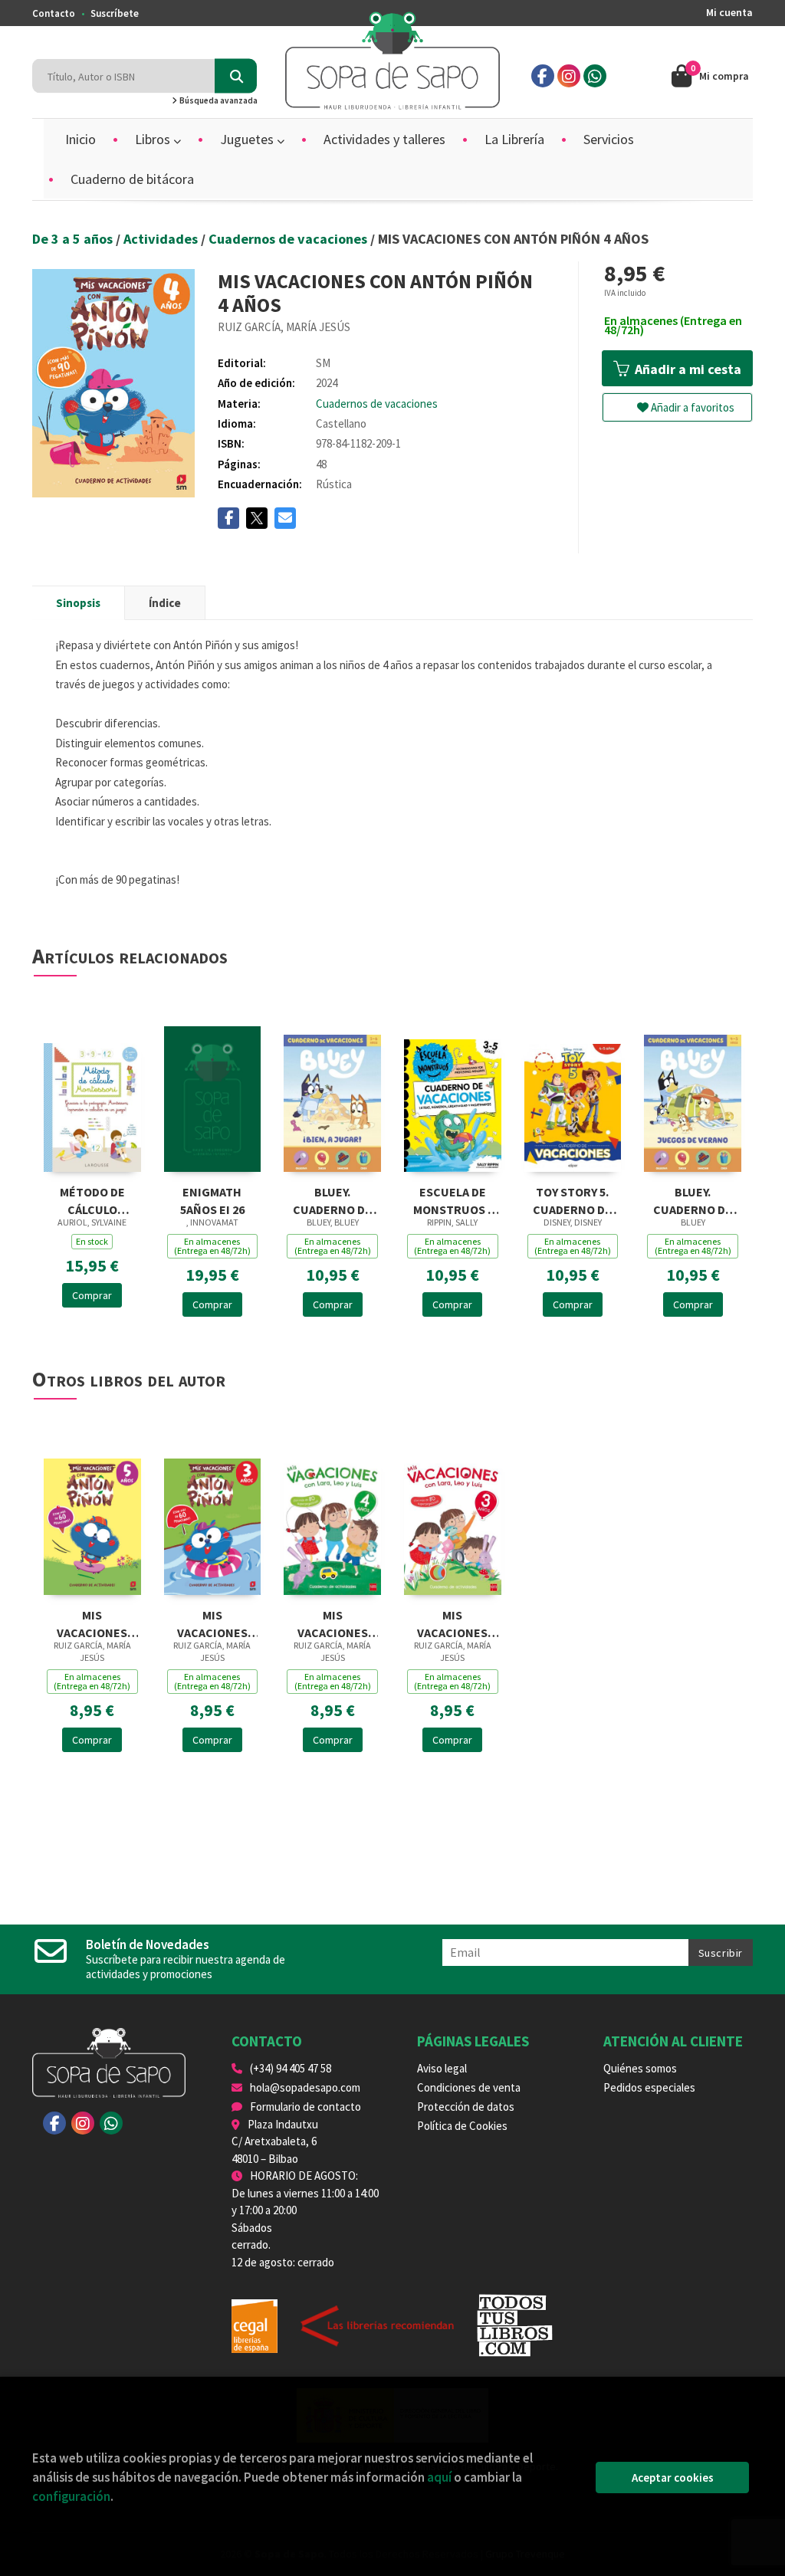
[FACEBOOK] (543, 76)
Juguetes (248, 139)
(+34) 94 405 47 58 (291, 2068)
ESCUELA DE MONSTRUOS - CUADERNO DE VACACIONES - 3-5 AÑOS (452, 1199)
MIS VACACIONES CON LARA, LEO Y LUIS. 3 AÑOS (453, 1622)
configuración (71, 2496)
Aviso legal (442, 2068)
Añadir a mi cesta (686, 369)
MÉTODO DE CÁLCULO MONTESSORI (92, 1199)
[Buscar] (236, 76)
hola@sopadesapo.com (305, 2087)
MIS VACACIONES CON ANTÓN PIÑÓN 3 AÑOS (212, 1622)
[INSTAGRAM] (569, 76)
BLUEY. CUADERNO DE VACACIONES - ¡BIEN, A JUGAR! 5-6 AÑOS (332, 1199)
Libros (154, 139)
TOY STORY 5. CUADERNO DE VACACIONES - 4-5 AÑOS (573, 1199)
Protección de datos (466, 2107)
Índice (165, 603)
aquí (439, 2477)
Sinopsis (78, 603)
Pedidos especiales (649, 2087)
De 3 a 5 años (74, 239)
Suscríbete (115, 13)
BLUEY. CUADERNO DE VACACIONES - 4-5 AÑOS (693, 1199)
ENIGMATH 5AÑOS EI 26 (212, 1199)
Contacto (54, 13)
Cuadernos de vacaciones (289, 239)
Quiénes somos (640, 2068)
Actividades (162, 239)
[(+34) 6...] (595, 76)
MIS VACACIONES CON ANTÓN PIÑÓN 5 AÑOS (92, 1622)
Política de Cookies (462, 2126)
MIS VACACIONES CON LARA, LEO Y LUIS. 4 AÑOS (332, 1622)
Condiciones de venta (469, 2087)
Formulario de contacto (305, 2107)
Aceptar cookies (673, 2478)
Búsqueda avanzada (218, 100)
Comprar (92, 1295)
